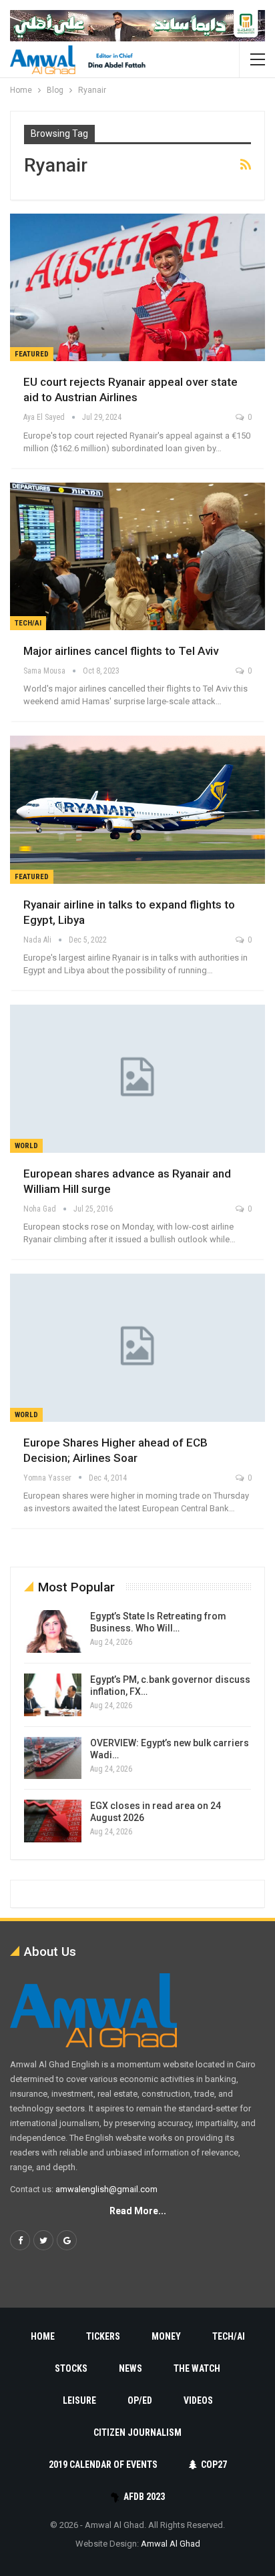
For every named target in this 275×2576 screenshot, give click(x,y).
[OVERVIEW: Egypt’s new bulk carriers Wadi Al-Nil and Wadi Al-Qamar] (53, 1758)
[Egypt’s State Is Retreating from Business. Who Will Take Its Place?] (53, 1631)
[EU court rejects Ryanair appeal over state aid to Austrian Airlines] (137, 288)
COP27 (214, 2465)
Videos (198, 2400)
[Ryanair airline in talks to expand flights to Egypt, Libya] (137, 810)
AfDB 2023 (144, 2497)
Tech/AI (28, 623)
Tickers (103, 2336)
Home (43, 2336)
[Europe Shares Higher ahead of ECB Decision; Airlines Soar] (137, 1348)
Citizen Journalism (137, 2432)
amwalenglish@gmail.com (106, 2189)
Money (166, 2336)
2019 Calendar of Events (103, 2465)
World (26, 1146)
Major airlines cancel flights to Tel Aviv (121, 651)
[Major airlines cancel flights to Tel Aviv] (137, 557)
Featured (32, 354)
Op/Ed (140, 2400)
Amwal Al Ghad (171, 2544)
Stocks (71, 2368)
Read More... (138, 2211)
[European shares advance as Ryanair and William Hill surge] (137, 1079)
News (130, 2368)
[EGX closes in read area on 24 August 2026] (53, 1821)
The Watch (197, 2368)
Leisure (79, 2400)
